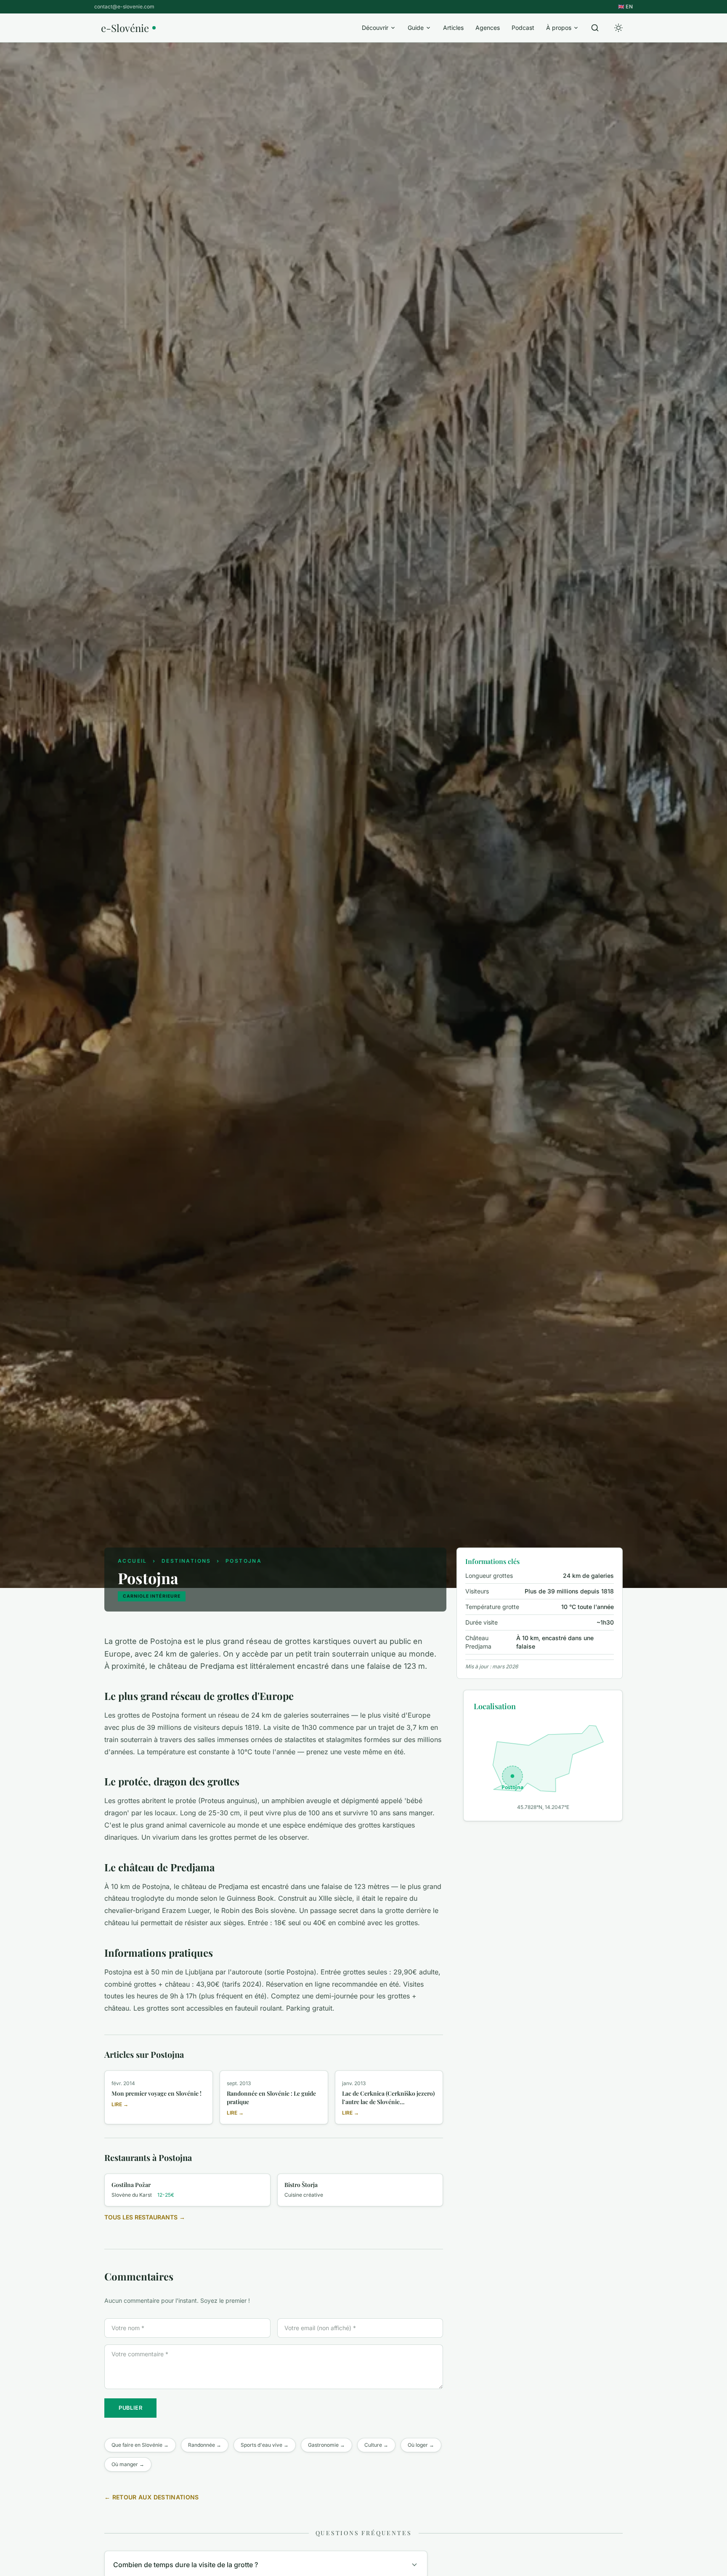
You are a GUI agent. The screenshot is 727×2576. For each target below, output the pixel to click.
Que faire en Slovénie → (140, 2445)
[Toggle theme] (618, 28)
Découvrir (375, 28)
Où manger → (128, 2464)
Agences (488, 28)
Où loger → (421, 2445)
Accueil (133, 1561)
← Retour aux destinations (152, 2497)
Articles (453, 28)
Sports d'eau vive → (265, 2445)
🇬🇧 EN (625, 7)
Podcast (523, 28)
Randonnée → (205, 2445)
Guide (416, 28)
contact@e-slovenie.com (124, 7)
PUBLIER (130, 2408)
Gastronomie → (326, 2445)
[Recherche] (595, 28)
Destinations (186, 1561)
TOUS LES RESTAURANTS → (145, 2217)
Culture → (376, 2445)
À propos (559, 28)
